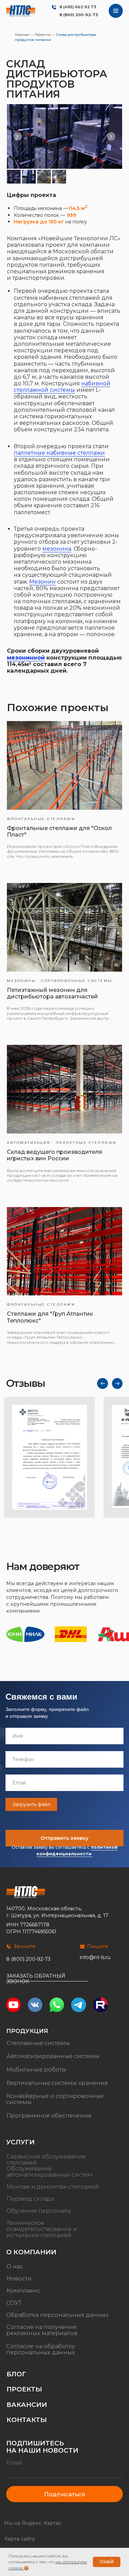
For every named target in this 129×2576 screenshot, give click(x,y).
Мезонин (42, 582)
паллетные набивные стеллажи (59, 453)
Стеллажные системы (38, 2043)
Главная (22, 35)
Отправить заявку (64, 1838)
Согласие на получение (41, 2327)
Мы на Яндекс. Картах (33, 2523)
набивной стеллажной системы (62, 387)
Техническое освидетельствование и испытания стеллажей (42, 2229)
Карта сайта (20, 2539)
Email (14, 2463)
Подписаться (64, 2494)
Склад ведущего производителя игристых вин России (55, 1155)
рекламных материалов (42, 2333)
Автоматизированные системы (53, 2056)
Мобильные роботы (36, 2069)
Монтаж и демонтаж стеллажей (53, 2187)
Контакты (27, 2420)
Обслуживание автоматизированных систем (49, 2171)
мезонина (57, 549)
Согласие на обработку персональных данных (41, 2349)
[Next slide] (111, 136)
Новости (19, 2278)
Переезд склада (30, 2199)
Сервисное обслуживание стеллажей (46, 2159)
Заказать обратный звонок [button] (36, 1978)
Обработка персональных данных (57, 2315)
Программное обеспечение (49, 2115)
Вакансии (27, 2405)
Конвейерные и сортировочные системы (55, 2099)
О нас (15, 2266)
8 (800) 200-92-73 (79, 15)
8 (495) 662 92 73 (78, 7)
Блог (16, 2374)
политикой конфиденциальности (77, 1850)
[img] (21, 11)
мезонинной (26, 658)
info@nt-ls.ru (95, 1957)
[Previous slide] (18, 136)
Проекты (43, 35)
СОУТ (14, 2303)
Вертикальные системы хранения (57, 2083)
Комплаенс (23, 2291)
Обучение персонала (39, 2211)
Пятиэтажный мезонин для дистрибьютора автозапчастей (52, 993)
